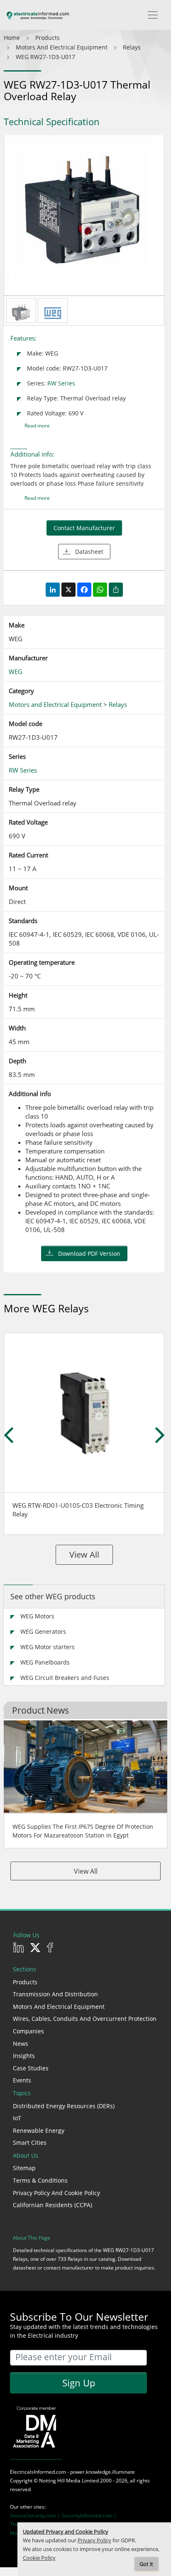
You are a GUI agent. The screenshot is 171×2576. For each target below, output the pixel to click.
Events (22, 2080)
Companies (28, 2031)
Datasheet (89, 552)
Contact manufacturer (84, 528)
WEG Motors (37, 1616)
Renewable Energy (39, 2130)
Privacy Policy (94, 2540)
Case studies (31, 2068)
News (21, 2044)
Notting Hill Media (60, 2481)
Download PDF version (89, 1253)
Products (25, 1982)
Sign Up (79, 2383)
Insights (24, 2056)
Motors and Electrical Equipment (59, 2007)
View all (84, 1555)
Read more (37, 426)
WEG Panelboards (45, 1662)
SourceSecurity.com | (36, 2515)
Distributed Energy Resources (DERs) (64, 2106)
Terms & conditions (40, 2180)
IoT (17, 2118)
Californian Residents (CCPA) (53, 2205)
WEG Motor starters (48, 1647)
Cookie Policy (39, 2558)
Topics (22, 2093)
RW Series (61, 383)
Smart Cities (30, 2143)
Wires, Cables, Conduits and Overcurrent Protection (85, 2019)
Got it (146, 2564)
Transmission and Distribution (55, 1994)
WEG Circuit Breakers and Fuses (65, 1678)
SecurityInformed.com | (89, 2515)
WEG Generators (43, 1631)
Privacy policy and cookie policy (56, 2193)
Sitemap (24, 2168)
